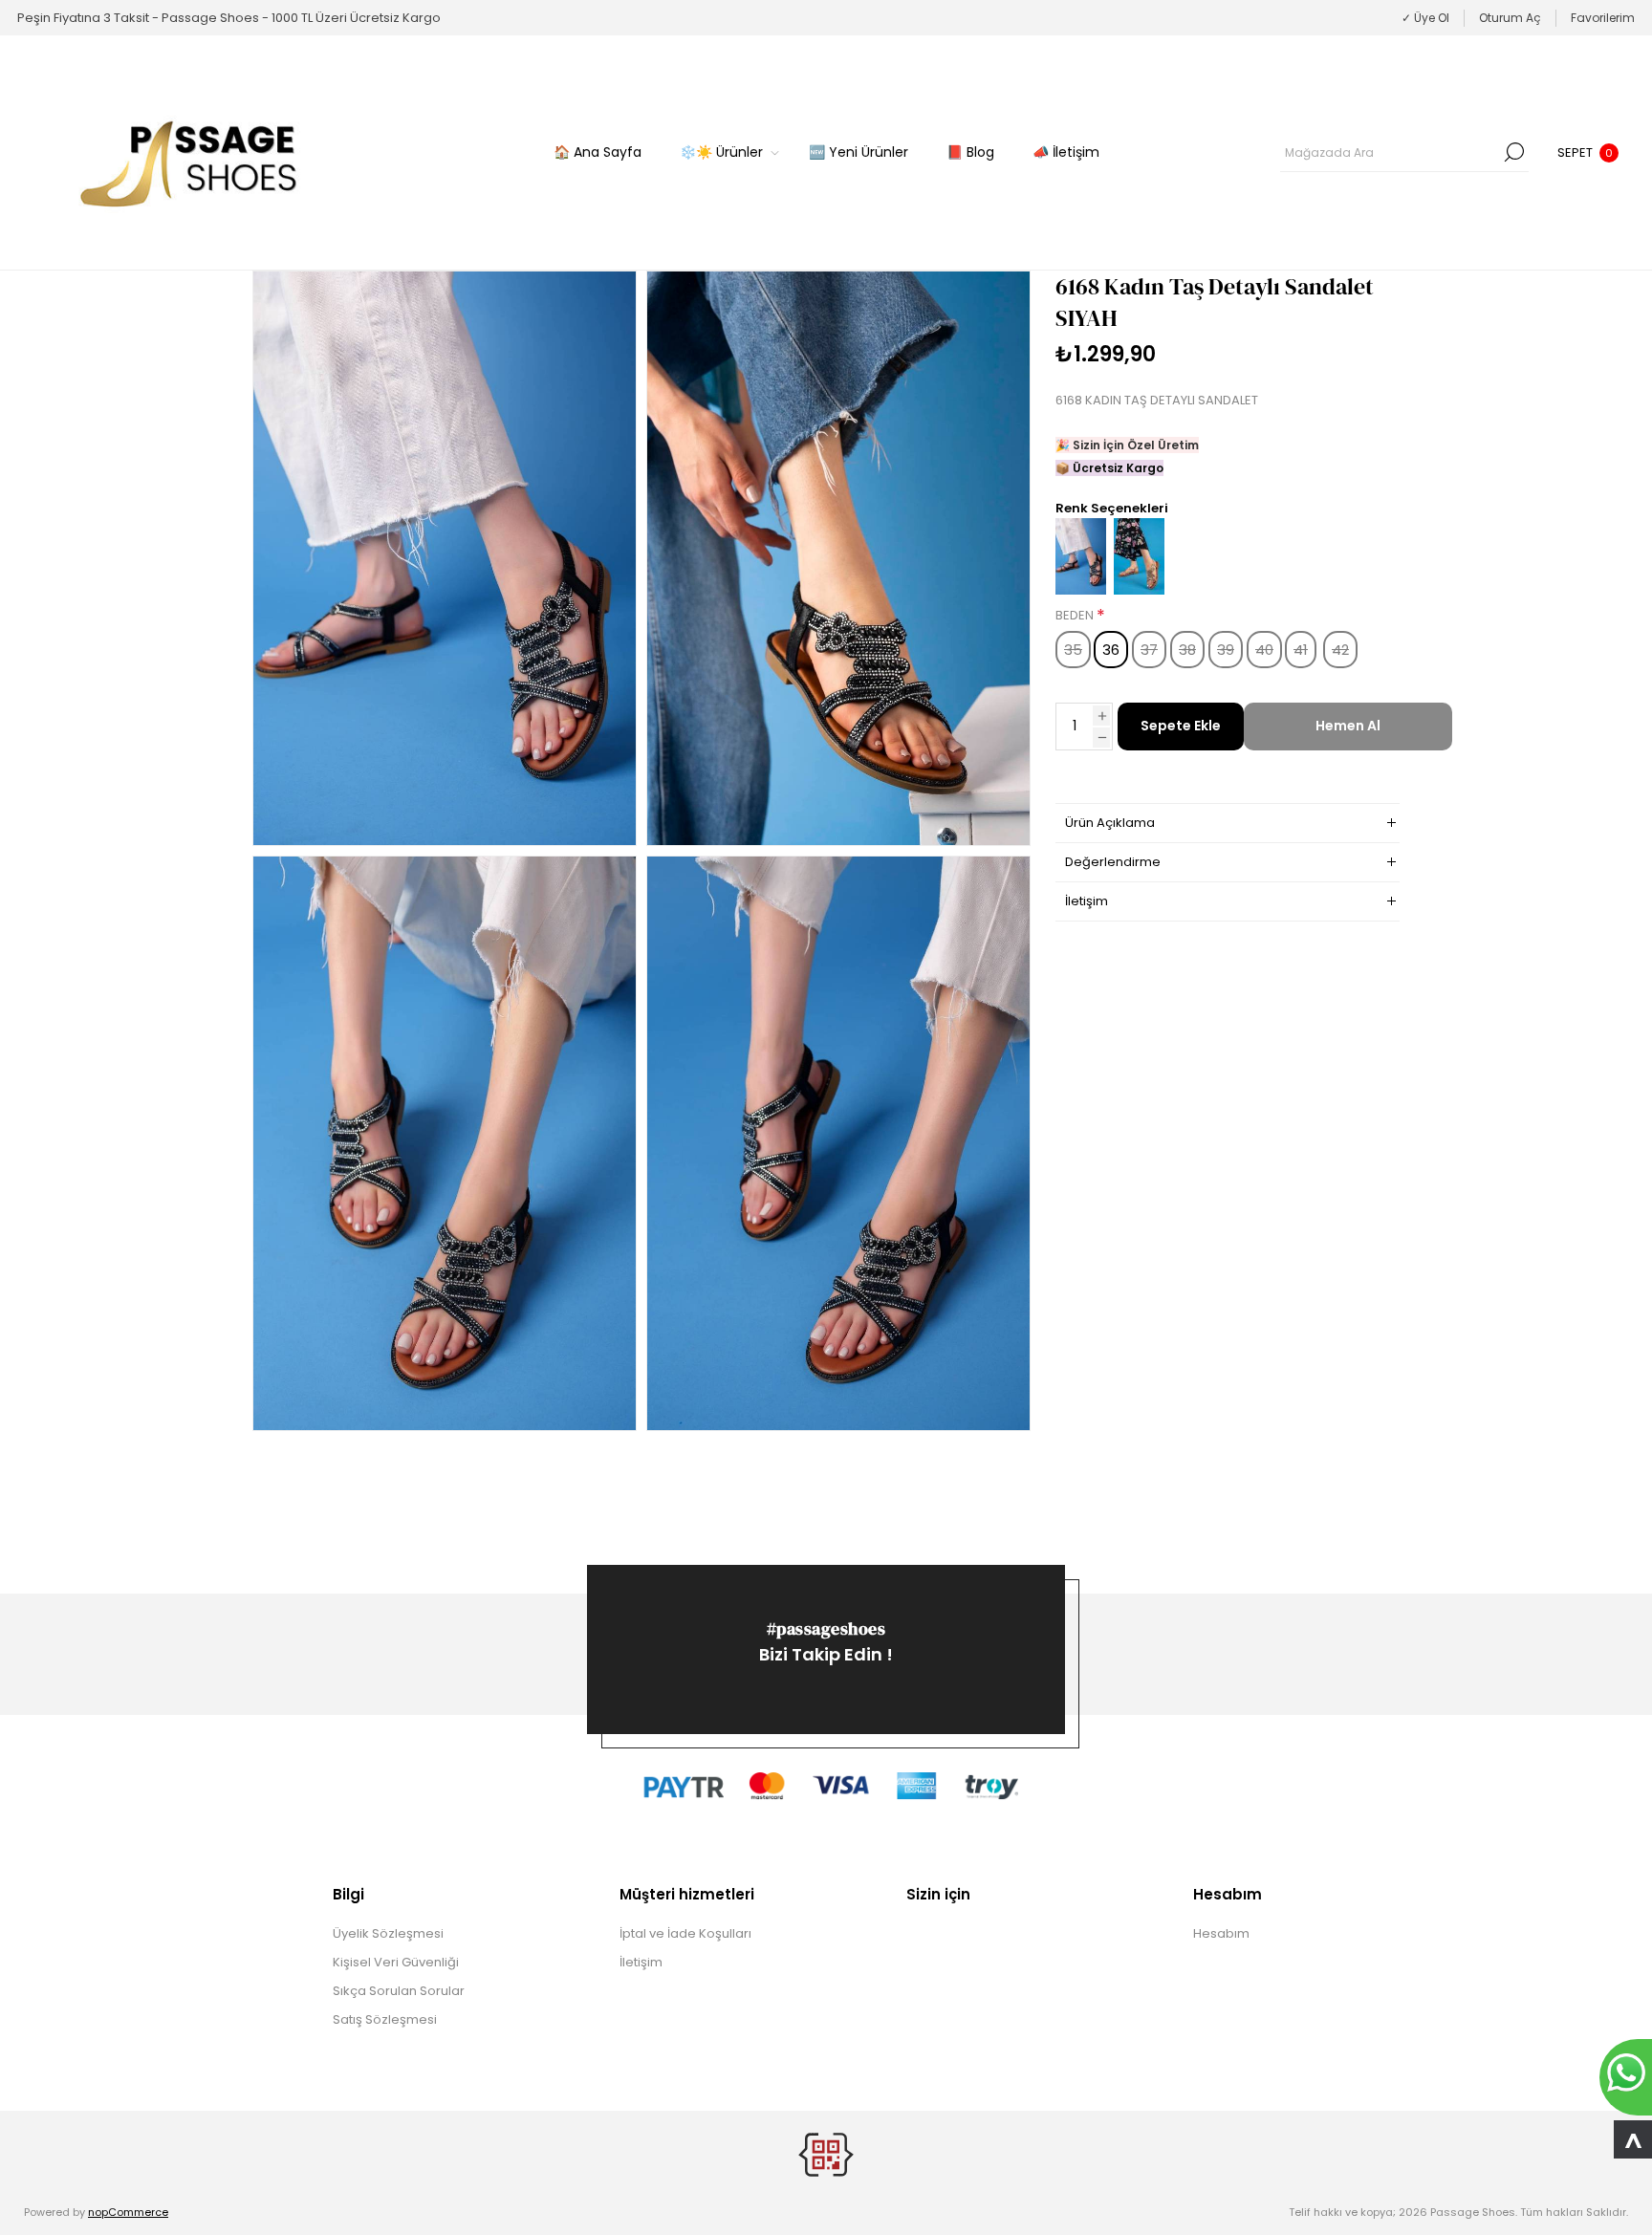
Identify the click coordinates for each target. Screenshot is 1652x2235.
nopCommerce (128, 2212)
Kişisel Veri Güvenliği (396, 1962)
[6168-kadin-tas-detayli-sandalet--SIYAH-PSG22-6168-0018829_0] (445, 558)
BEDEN (1076, 616)
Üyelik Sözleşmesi (388, 1933)
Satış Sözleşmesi (385, 2019)
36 (1111, 650)
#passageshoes (826, 1628)
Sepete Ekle (1181, 726)
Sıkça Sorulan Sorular (399, 1991)
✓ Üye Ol (1425, 18)
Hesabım (1221, 1933)
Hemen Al (1348, 726)
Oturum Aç (1510, 18)
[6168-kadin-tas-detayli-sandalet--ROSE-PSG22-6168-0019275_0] (1139, 590)
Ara (1514, 152)
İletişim (641, 1962)
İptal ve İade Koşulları (685, 1933)
